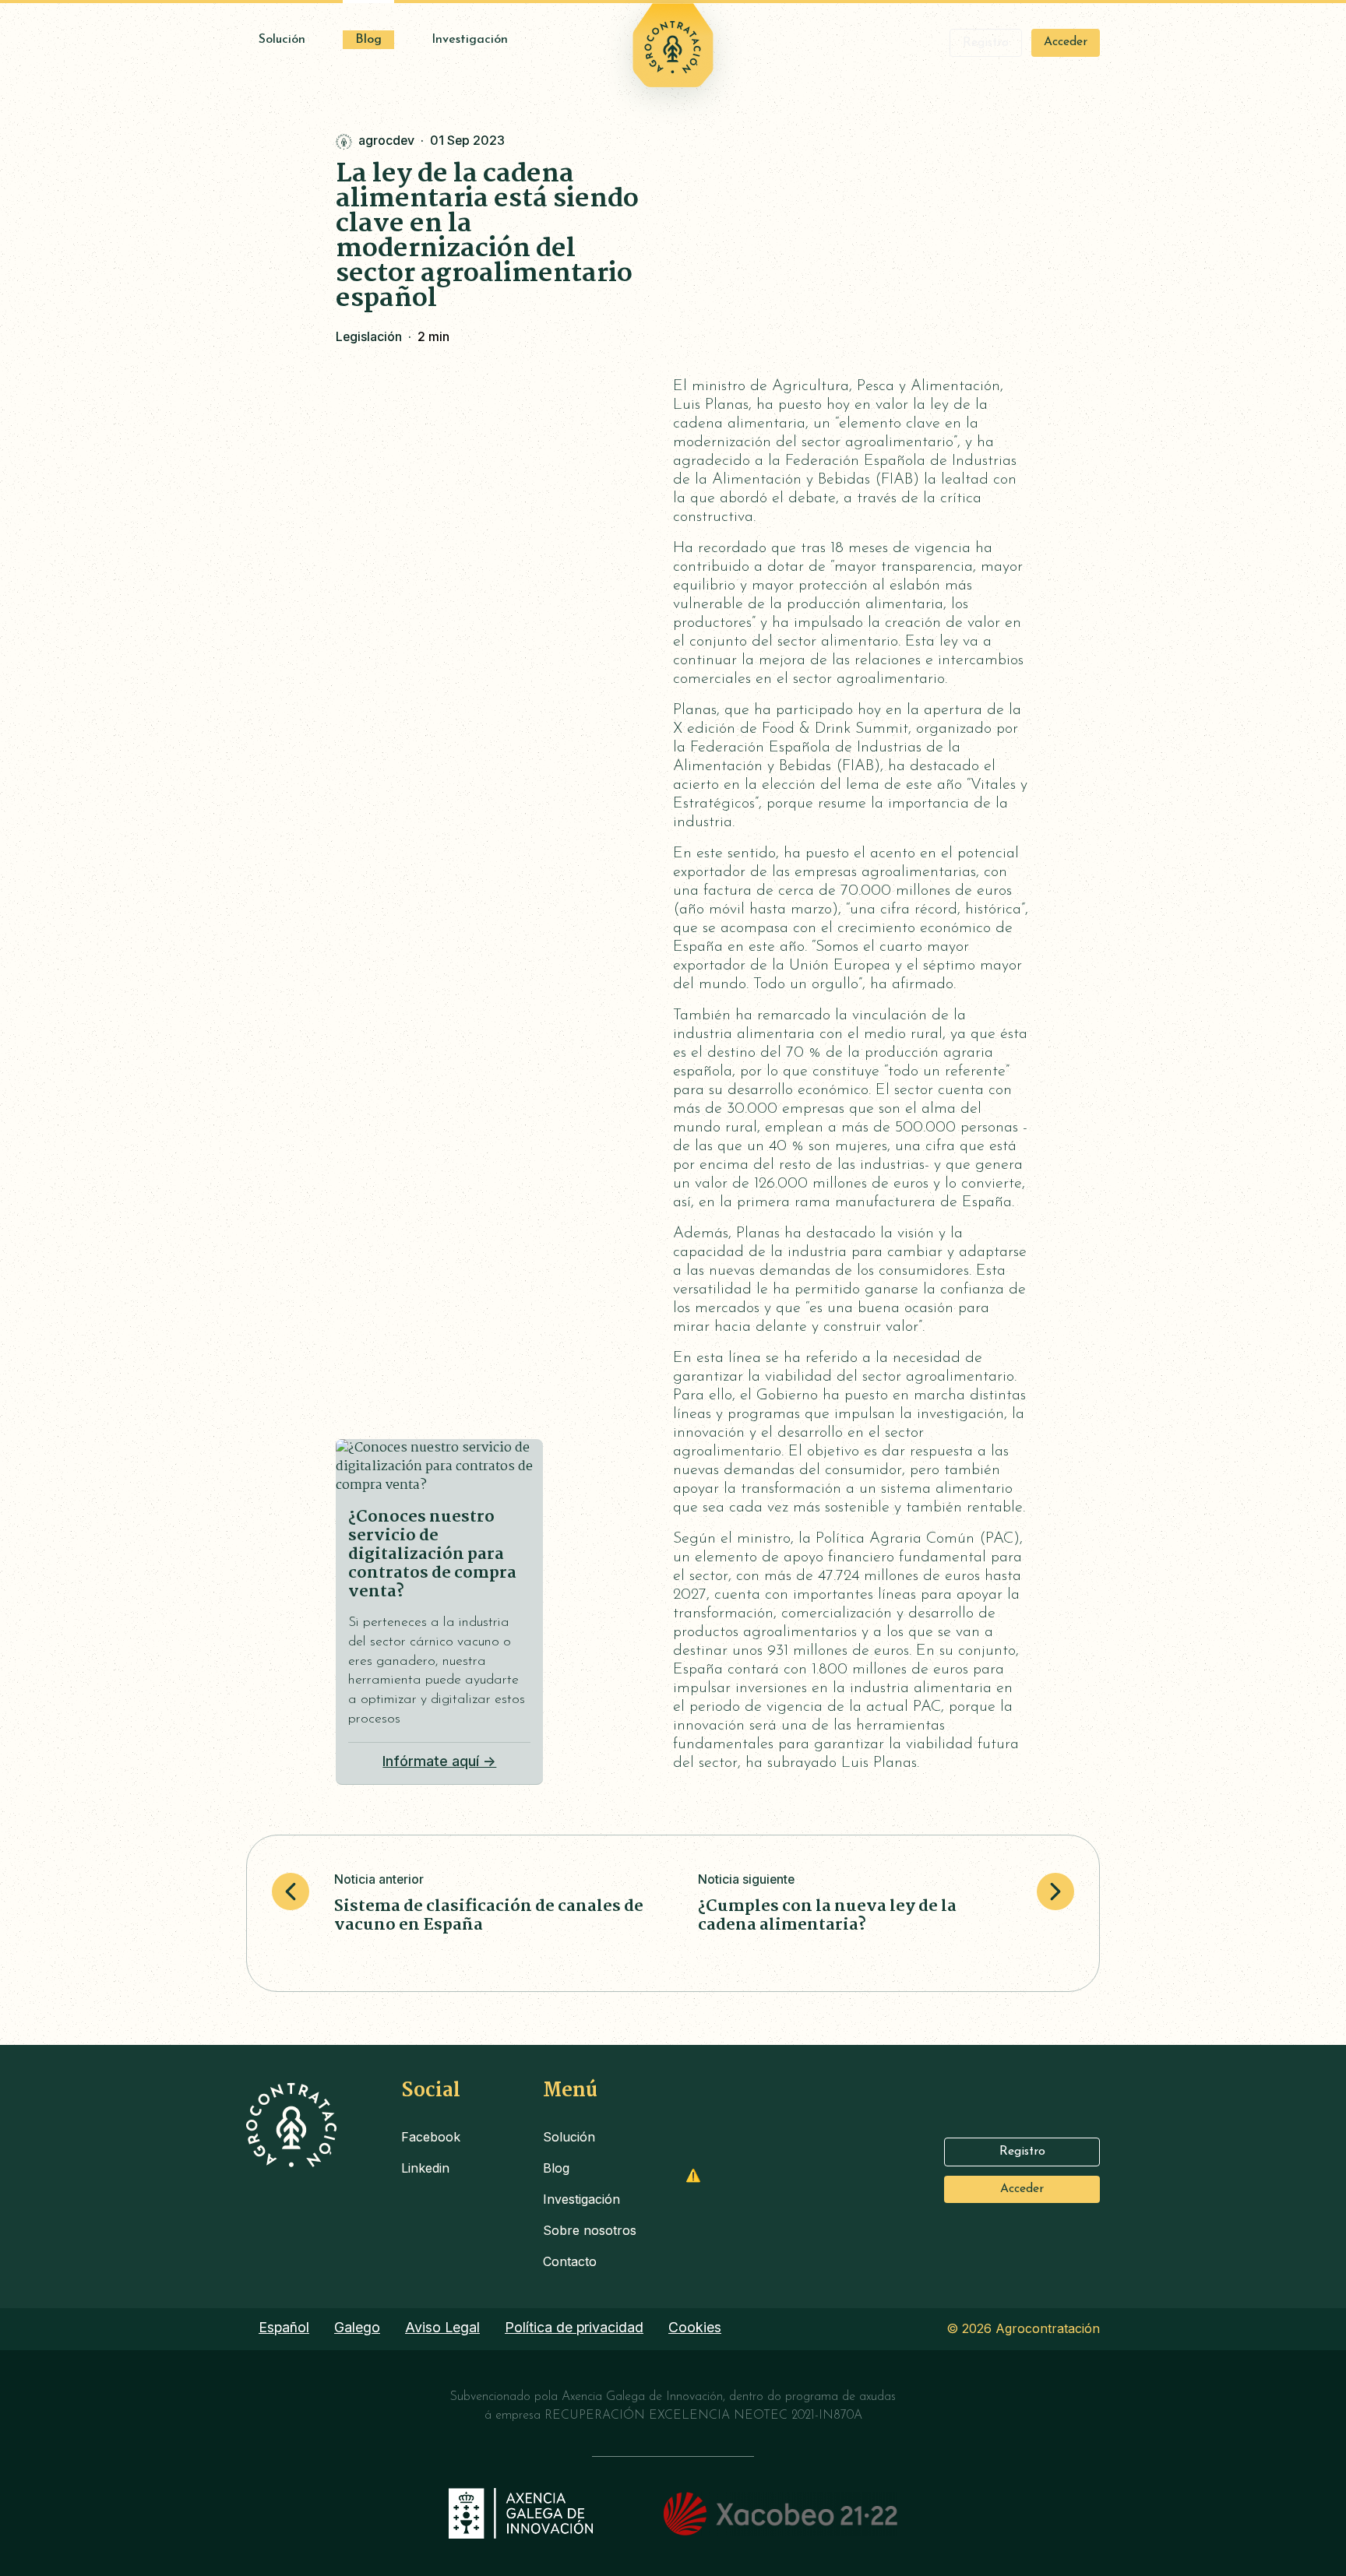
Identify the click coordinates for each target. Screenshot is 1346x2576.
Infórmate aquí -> (439, 1761)
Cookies (695, 2327)
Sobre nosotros (590, 2230)
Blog (368, 40)
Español (284, 2327)
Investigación (470, 40)
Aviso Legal (442, 2327)
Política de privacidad (574, 2327)
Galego (357, 2327)
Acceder (1066, 42)
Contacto (570, 2261)
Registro (986, 43)
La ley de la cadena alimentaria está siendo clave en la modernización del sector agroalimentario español (487, 237)
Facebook (431, 2137)
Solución (282, 40)
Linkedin (425, 2168)
